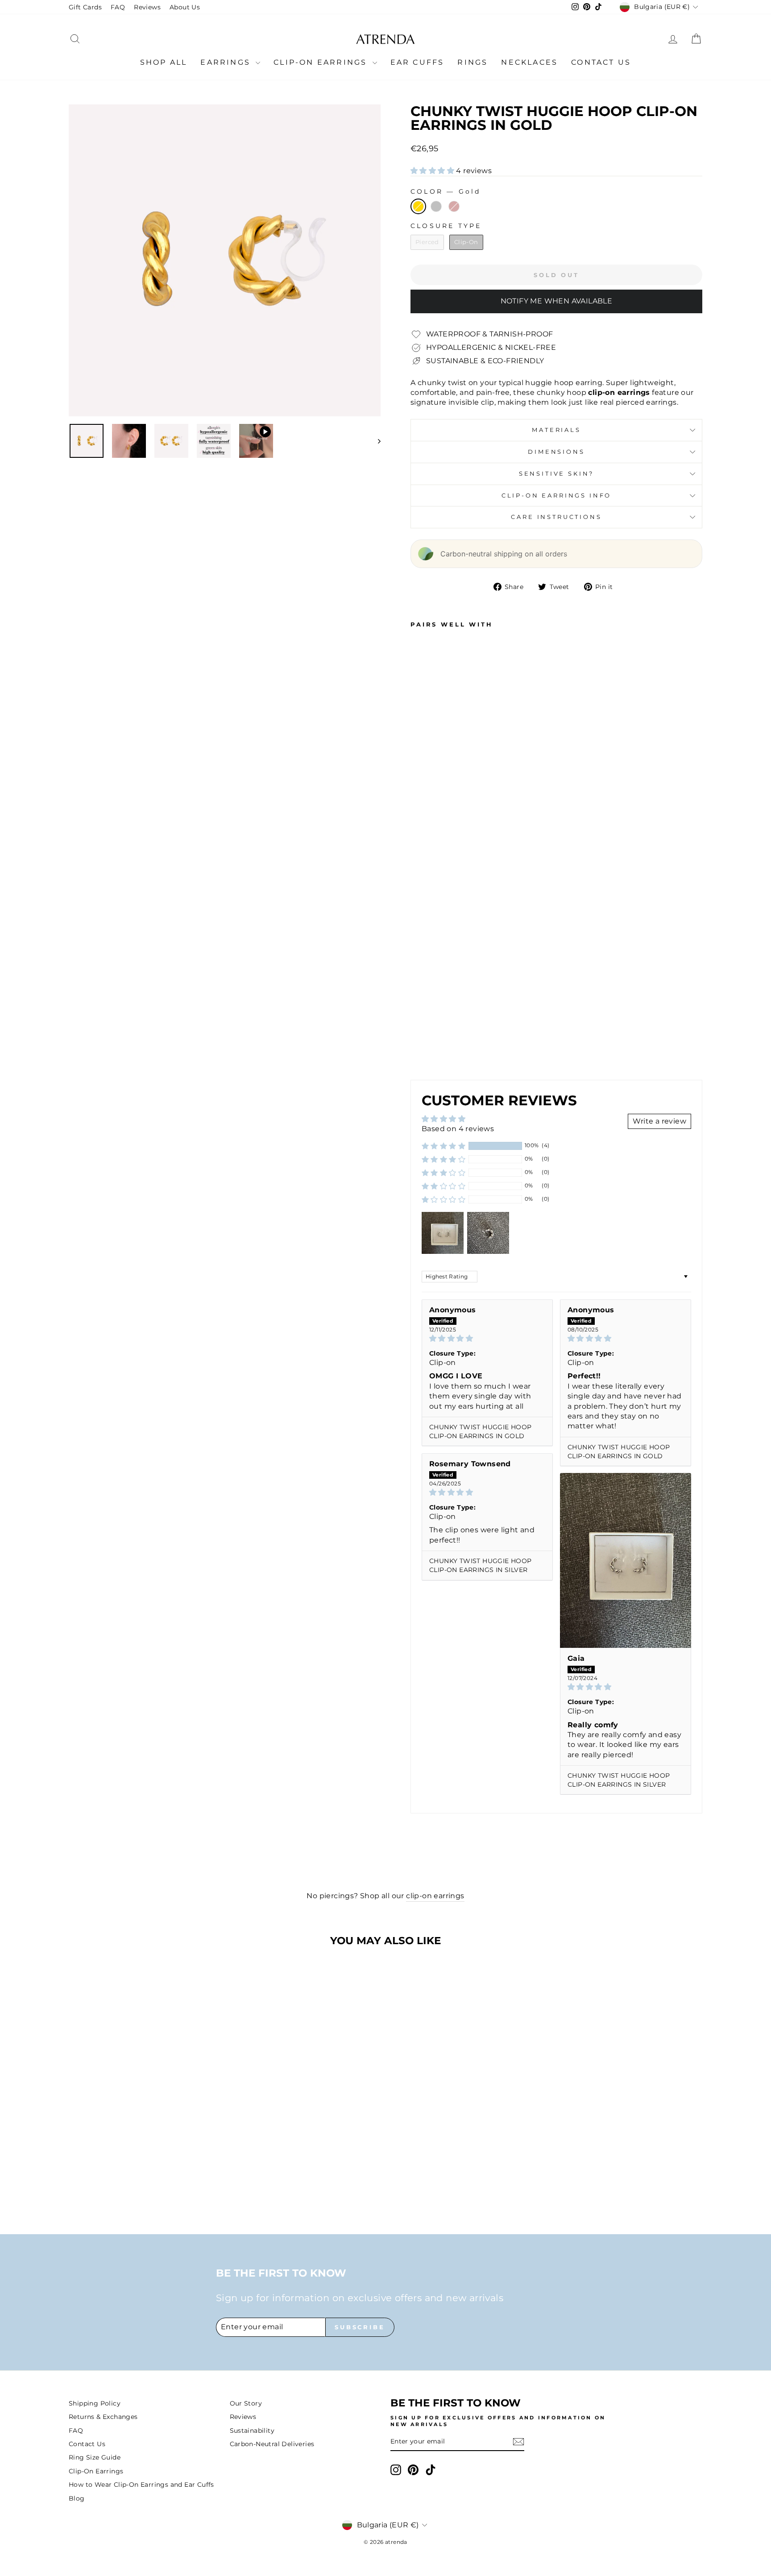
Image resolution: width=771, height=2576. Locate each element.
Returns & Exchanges (103, 2417)
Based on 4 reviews (458, 1129)
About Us (185, 7)
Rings (473, 62)
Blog (77, 2498)
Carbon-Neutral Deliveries (272, 2444)
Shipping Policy (95, 2403)
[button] (433, 171)
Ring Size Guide (95, 2457)
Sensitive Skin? (557, 474)
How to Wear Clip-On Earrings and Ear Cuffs (141, 2485)
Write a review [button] (659, 1121)
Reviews (147, 7)
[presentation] (456, 1047)
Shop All (164, 62)
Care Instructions (556, 517)
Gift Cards (85, 7)
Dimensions (556, 452)
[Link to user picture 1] (626, 1560)
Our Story (246, 2403)
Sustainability (252, 2431)
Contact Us (601, 62)
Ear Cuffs (417, 62)
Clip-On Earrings (322, 62)
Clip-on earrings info (557, 496)
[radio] (418, 206)
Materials (556, 430)
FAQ (118, 7)
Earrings (227, 62)
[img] (487, 1338)
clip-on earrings (435, 1896)
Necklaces (529, 62)
